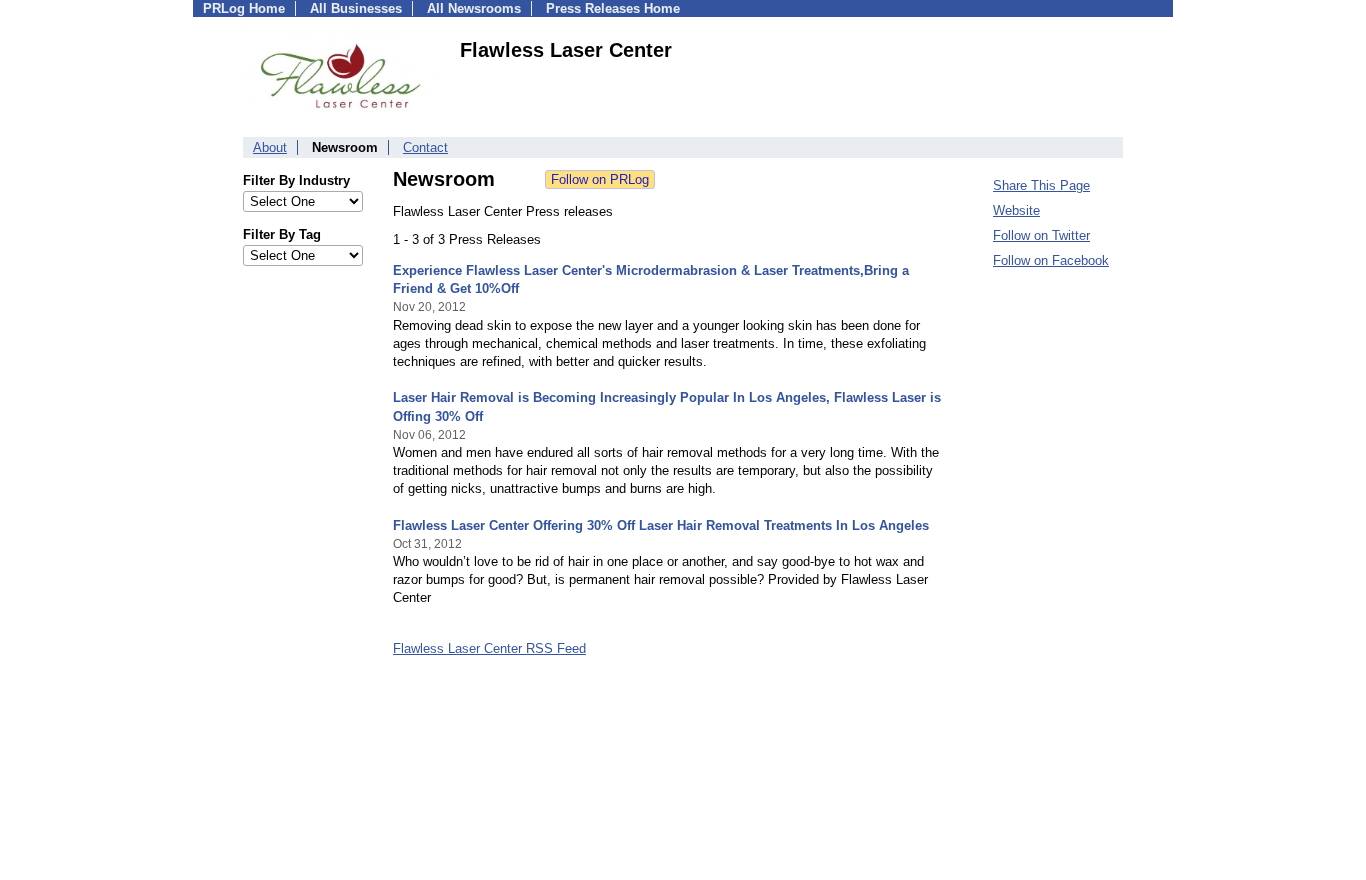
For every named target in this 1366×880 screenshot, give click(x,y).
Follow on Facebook (1051, 260)
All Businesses (356, 8)
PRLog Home (244, 8)
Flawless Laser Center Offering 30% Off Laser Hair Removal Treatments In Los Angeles (661, 525)
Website (1016, 210)
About (270, 147)
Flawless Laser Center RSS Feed (489, 648)
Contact (425, 147)
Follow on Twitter (1041, 235)
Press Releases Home (613, 8)
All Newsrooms (474, 8)
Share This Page (1041, 185)
